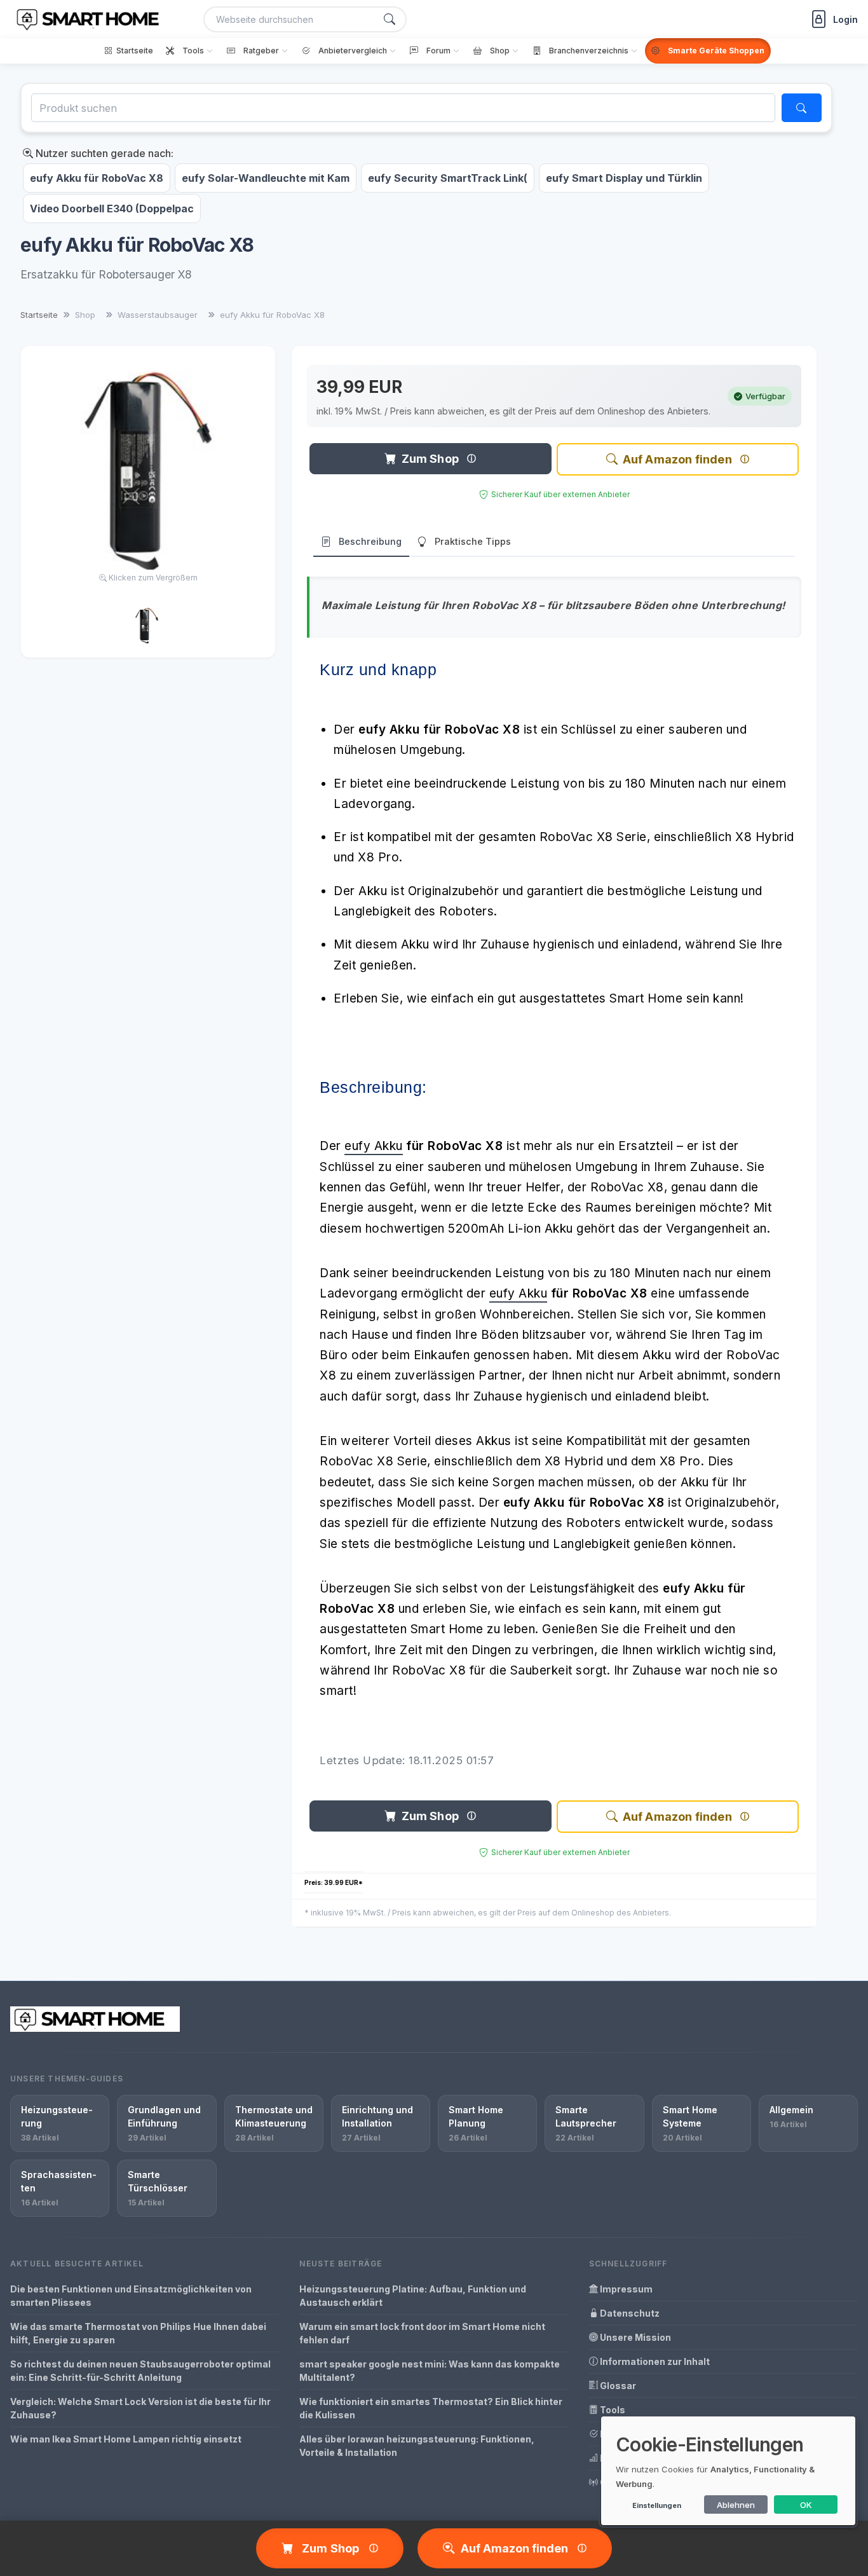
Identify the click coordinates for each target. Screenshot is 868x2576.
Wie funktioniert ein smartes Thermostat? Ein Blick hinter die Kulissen (431, 2408)
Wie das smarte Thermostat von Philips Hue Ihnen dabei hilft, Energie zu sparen (138, 2333)
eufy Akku (374, 1146)
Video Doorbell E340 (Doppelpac (112, 209)
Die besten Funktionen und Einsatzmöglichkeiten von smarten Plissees (131, 2296)
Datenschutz (629, 2313)
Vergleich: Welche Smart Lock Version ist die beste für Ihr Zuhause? (140, 2408)
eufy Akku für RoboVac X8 (97, 178)
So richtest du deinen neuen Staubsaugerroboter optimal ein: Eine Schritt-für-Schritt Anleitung (140, 2371)
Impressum (625, 2289)
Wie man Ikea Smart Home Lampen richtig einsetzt (126, 2439)
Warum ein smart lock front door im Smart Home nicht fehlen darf (422, 2333)
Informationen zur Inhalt (654, 2361)
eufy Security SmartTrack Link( (448, 178)
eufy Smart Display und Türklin (624, 178)
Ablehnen (736, 2505)
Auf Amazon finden (677, 459)
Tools (612, 2410)
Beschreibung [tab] (370, 541)
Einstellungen (657, 2505)
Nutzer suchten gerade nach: (103, 153)
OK (806, 2505)
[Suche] (390, 19)
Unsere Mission (634, 2337)
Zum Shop (430, 459)
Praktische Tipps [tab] (473, 541)
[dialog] (728, 2471)
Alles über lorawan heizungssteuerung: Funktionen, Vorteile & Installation (417, 2446)
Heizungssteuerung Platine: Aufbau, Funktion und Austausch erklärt (413, 2296)
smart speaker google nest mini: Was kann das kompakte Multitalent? (430, 2371)
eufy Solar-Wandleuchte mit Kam (266, 178)
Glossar (617, 2386)
